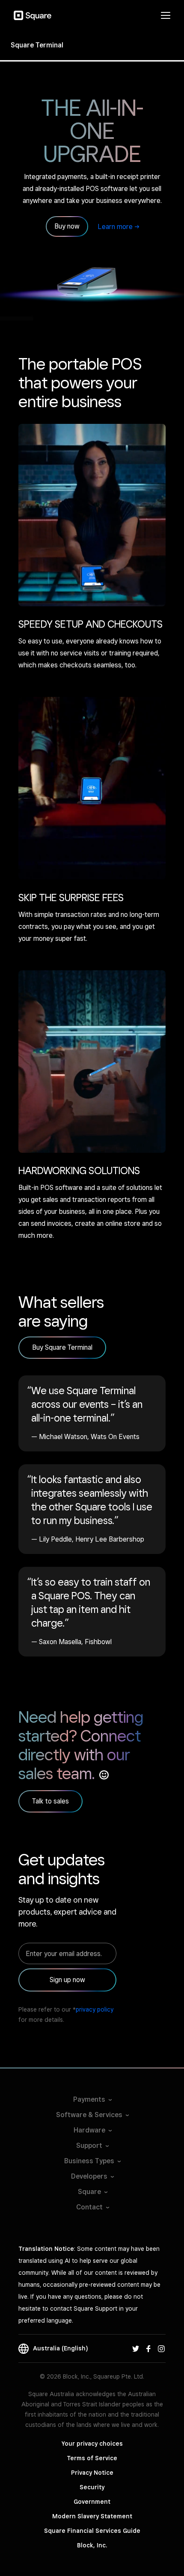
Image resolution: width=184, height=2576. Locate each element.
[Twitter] (136, 2348)
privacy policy (95, 2009)
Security (92, 2487)
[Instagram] (161, 2348)
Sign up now (67, 1980)
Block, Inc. (92, 2545)
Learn (115, 227)
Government (92, 2502)
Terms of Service (92, 2458)
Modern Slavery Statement (92, 2516)
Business (89, 2161)
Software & (89, 2115)
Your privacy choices (92, 2444)
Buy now (67, 226)
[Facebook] (148, 2348)
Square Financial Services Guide (92, 2531)
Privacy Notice (92, 2473)
